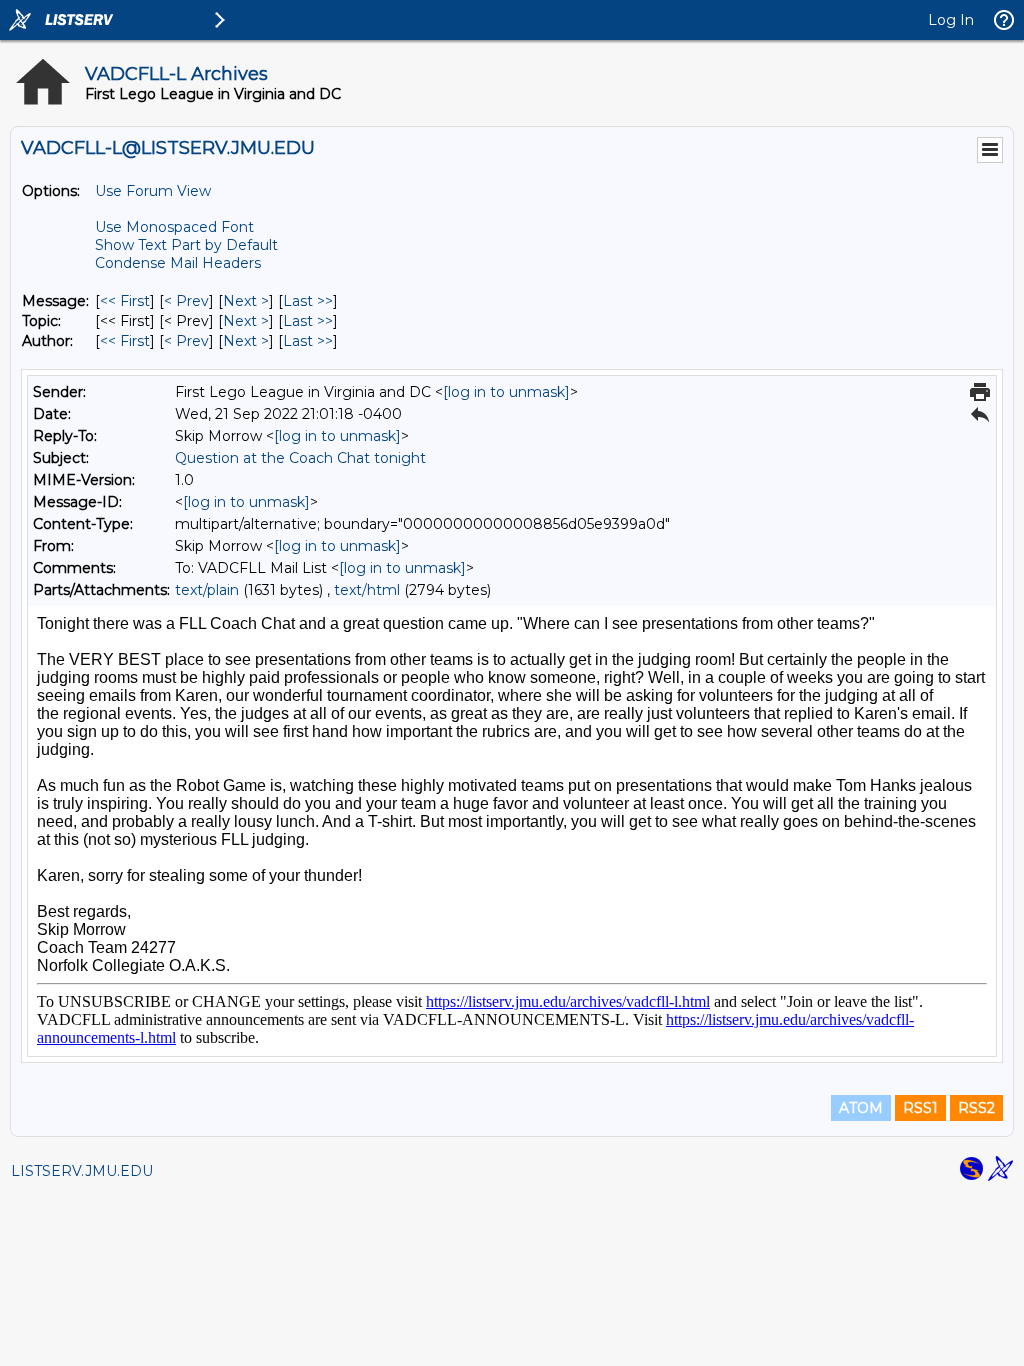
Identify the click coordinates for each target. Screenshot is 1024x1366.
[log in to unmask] (506, 392)
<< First (125, 301)
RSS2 (976, 1108)
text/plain (207, 590)
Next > (246, 301)
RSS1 (920, 1108)
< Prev (186, 301)
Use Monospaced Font (174, 227)
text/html (367, 590)
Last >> (308, 301)
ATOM (861, 1108)
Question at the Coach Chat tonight (300, 458)
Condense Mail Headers (178, 263)
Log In (951, 20)
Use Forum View (153, 191)
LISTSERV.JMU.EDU (82, 1171)
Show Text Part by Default (186, 245)
